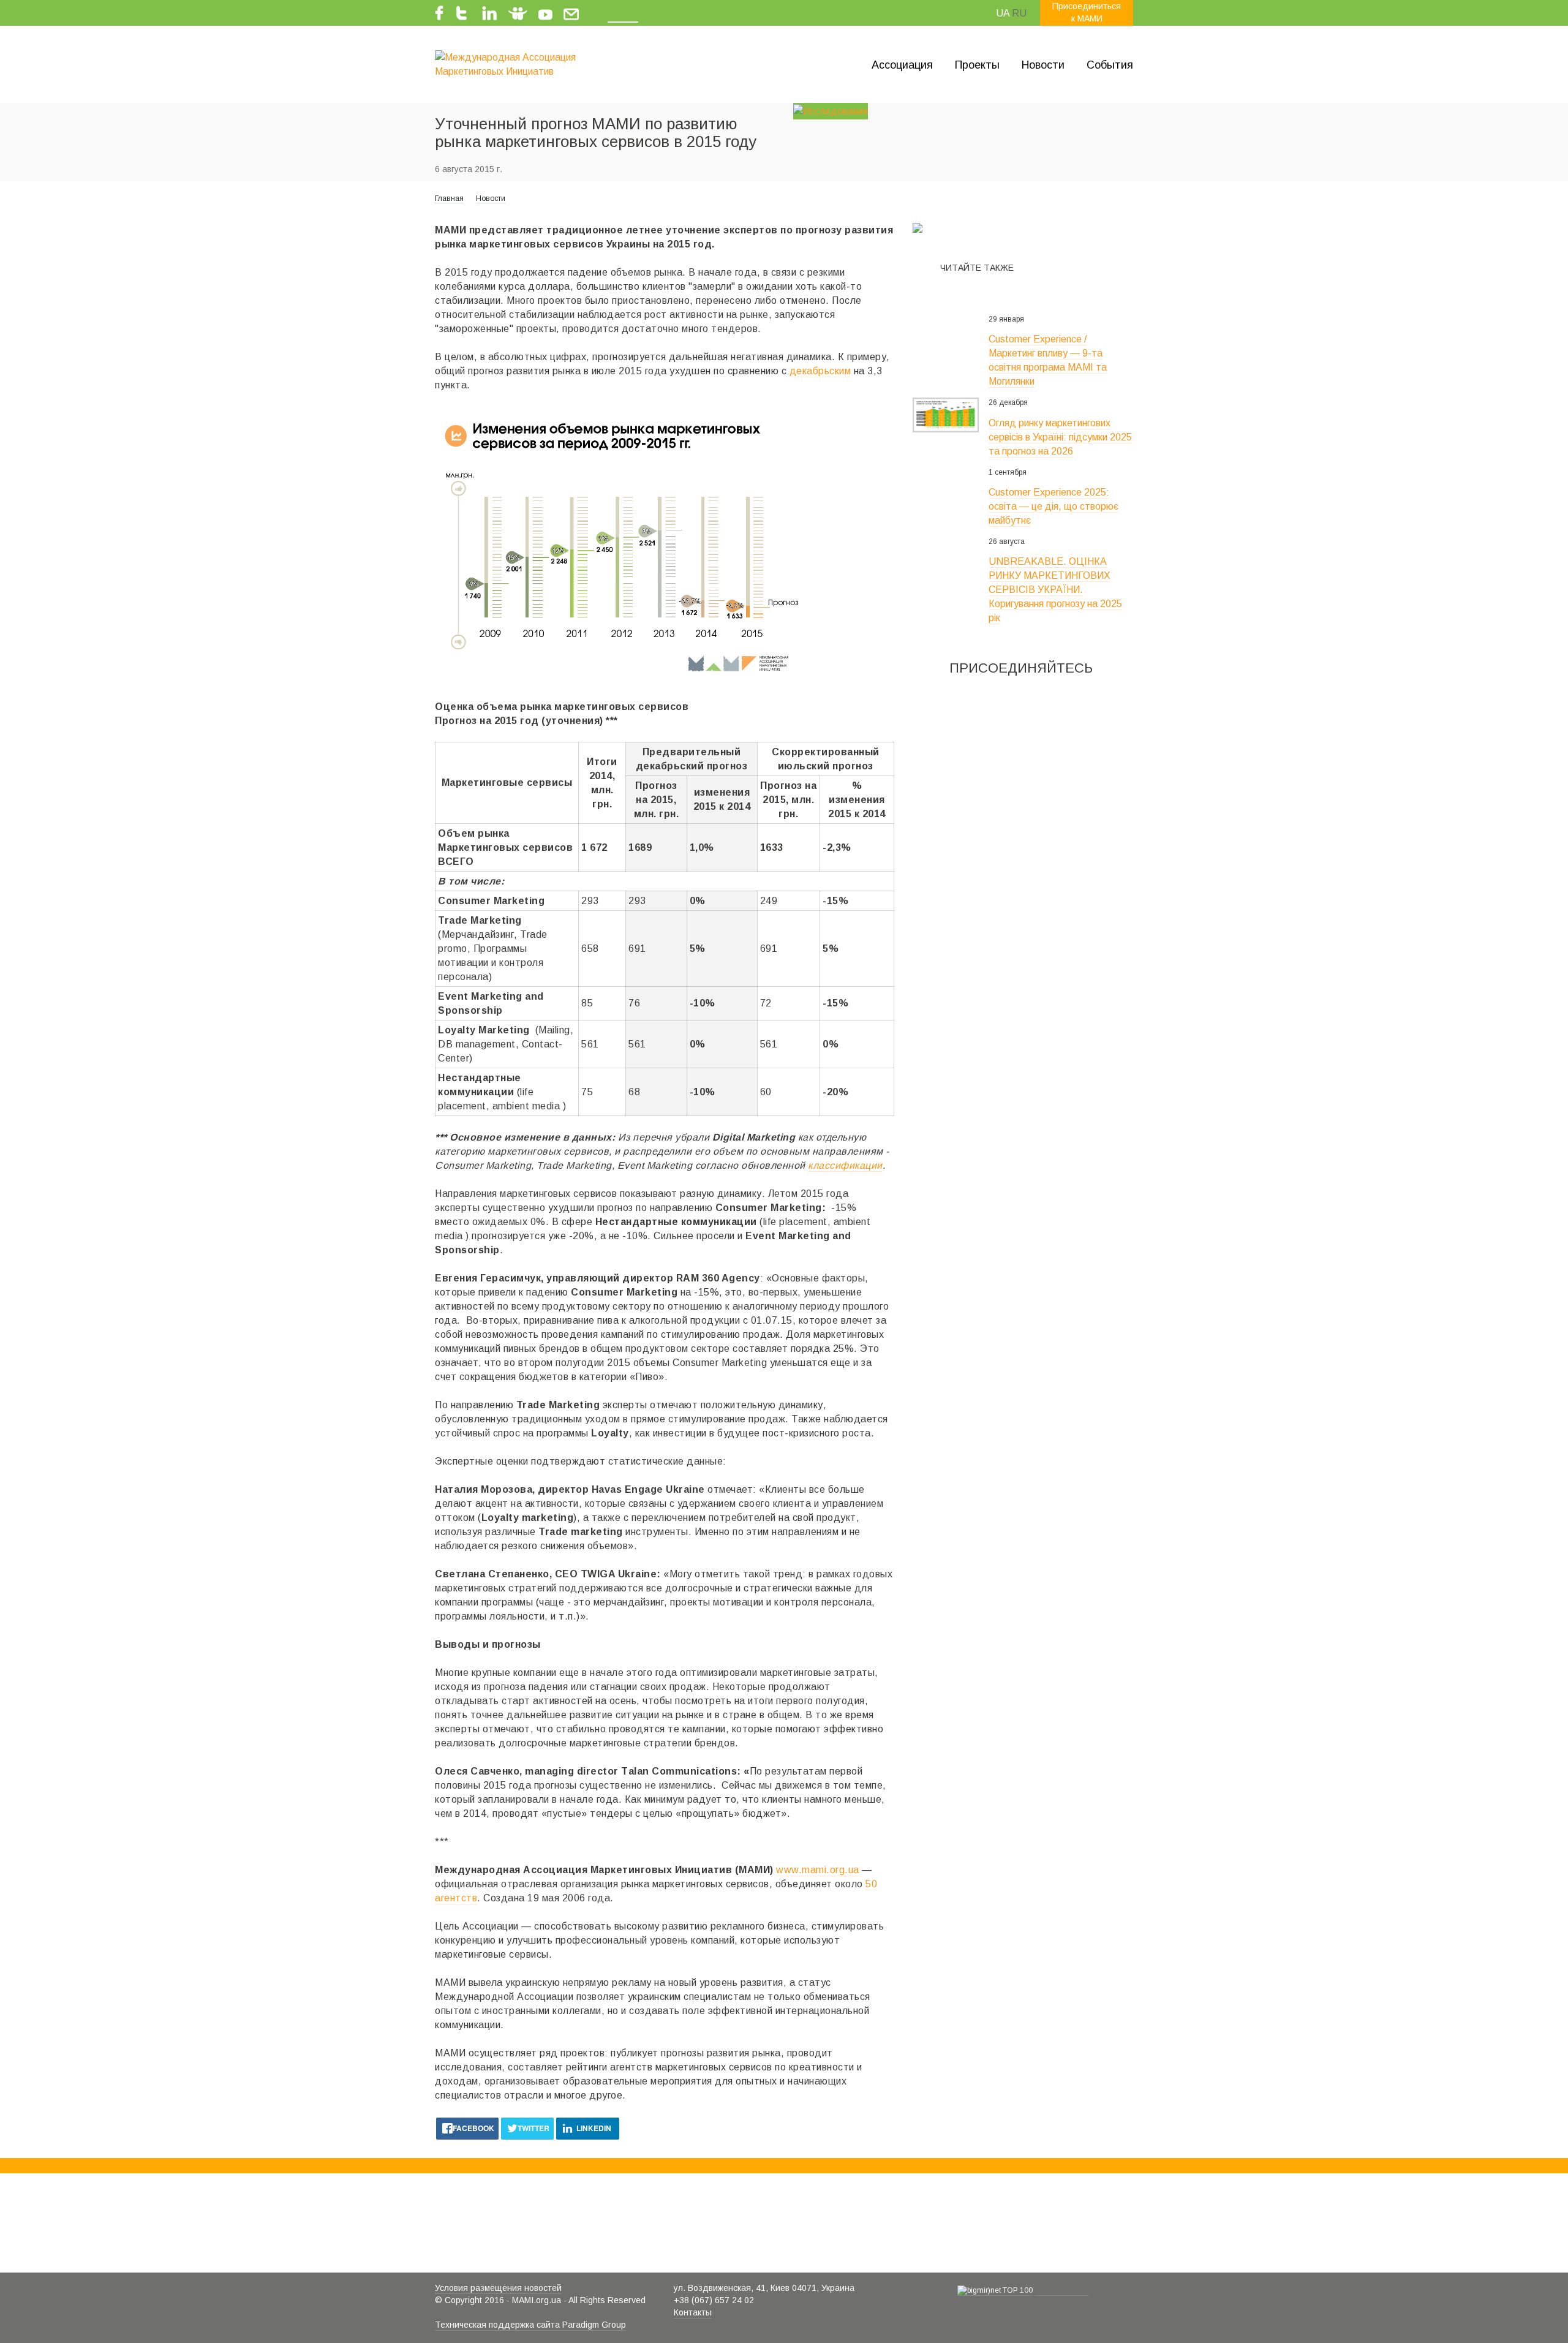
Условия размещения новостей (498, 2288)
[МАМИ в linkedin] (488, 11)
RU (1019, 13)
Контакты (693, 2312)
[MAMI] (515, 64)
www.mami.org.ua (818, 1870)
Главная (449, 198)
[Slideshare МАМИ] (518, 11)
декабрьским (820, 371)
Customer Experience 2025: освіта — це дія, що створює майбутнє (1053, 506)
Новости (1043, 65)
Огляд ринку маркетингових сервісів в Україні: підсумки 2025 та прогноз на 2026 (1060, 437)
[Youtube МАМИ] (545, 11)
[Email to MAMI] (571, 11)
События (1110, 65)
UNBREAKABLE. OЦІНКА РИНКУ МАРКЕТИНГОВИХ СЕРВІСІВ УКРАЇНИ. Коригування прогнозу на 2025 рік (1055, 590)
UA (1003, 13)
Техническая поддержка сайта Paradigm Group (530, 2325)
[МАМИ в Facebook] (442, 11)
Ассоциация (902, 65)
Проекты (977, 65)
